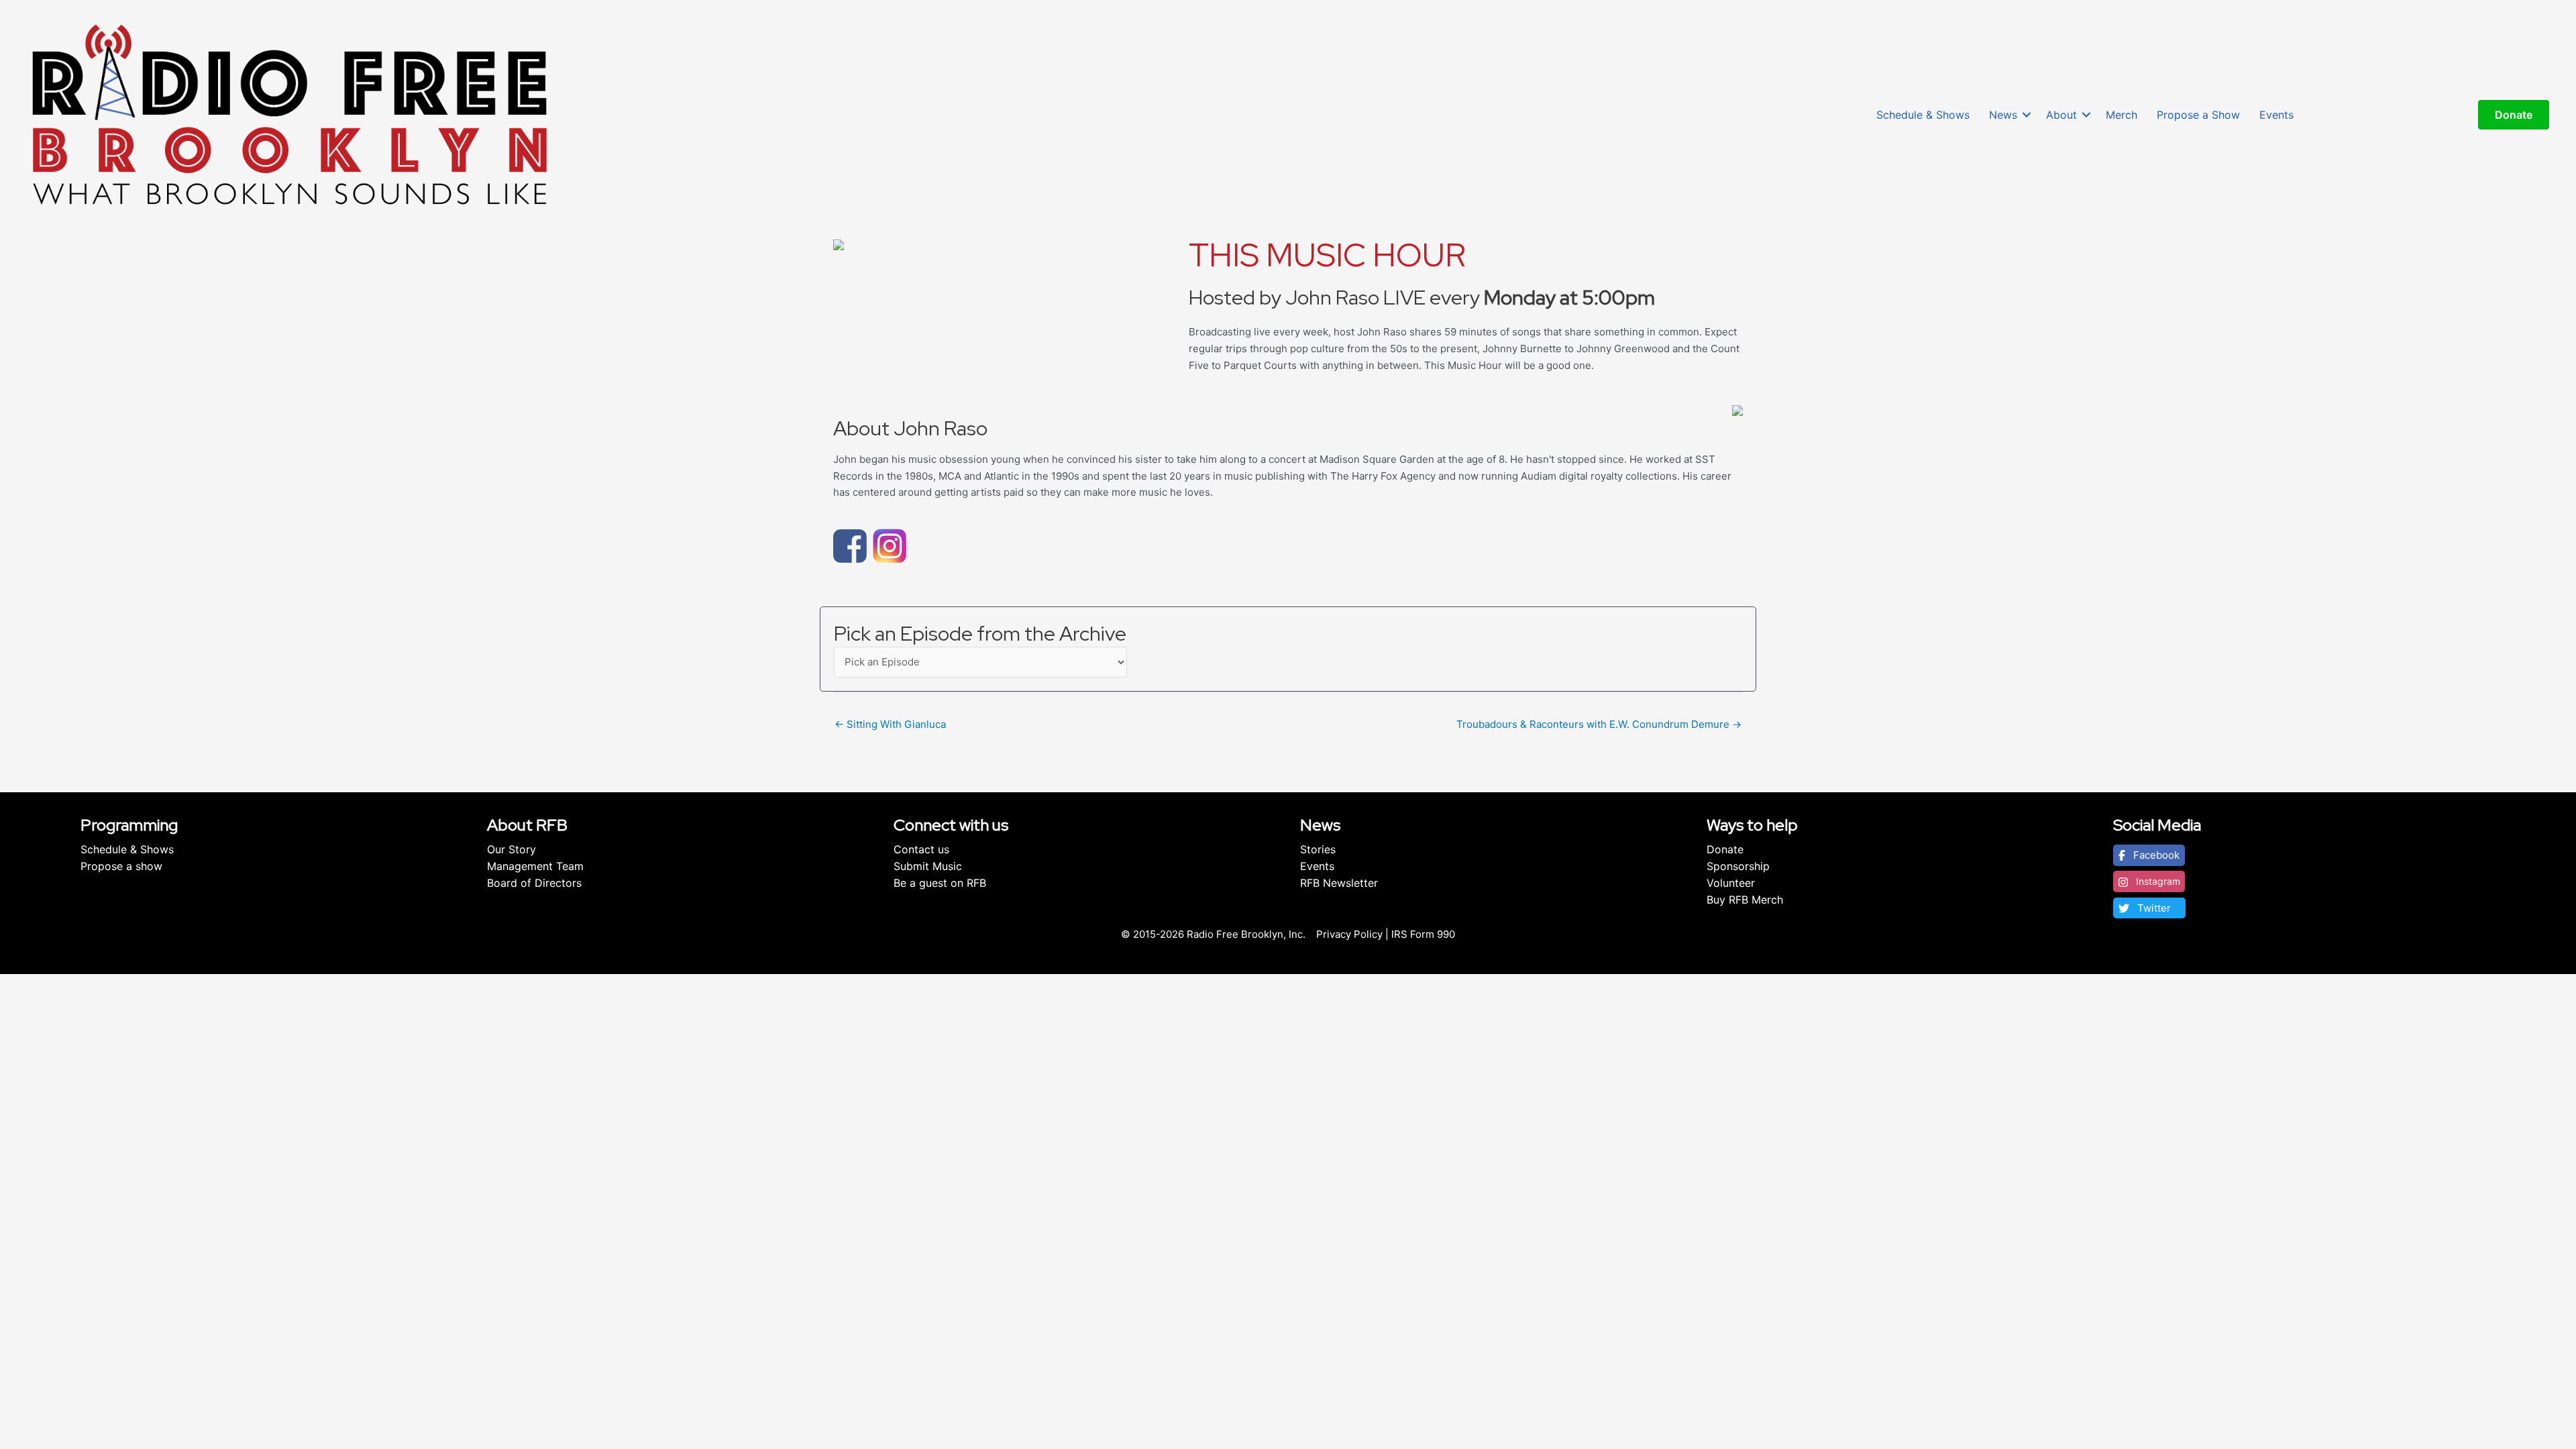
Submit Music (928, 866)
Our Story (512, 849)
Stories (1318, 849)
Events (2276, 115)
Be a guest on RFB (940, 883)
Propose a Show (2198, 115)
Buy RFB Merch (1745, 900)
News (2003, 115)
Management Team (535, 866)
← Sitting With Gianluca (890, 724)
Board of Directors (534, 883)
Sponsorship (1738, 866)
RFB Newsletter (1339, 883)
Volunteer (1731, 883)
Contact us (921, 849)
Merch (2122, 115)
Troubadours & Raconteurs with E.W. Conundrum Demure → (1599, 724)
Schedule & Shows (1923, 115)
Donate (1725, 849)
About (2061, 115)
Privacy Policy (1349, 934)
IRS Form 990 (1423, 934)
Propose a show (121, 866)
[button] (2027, 115)
